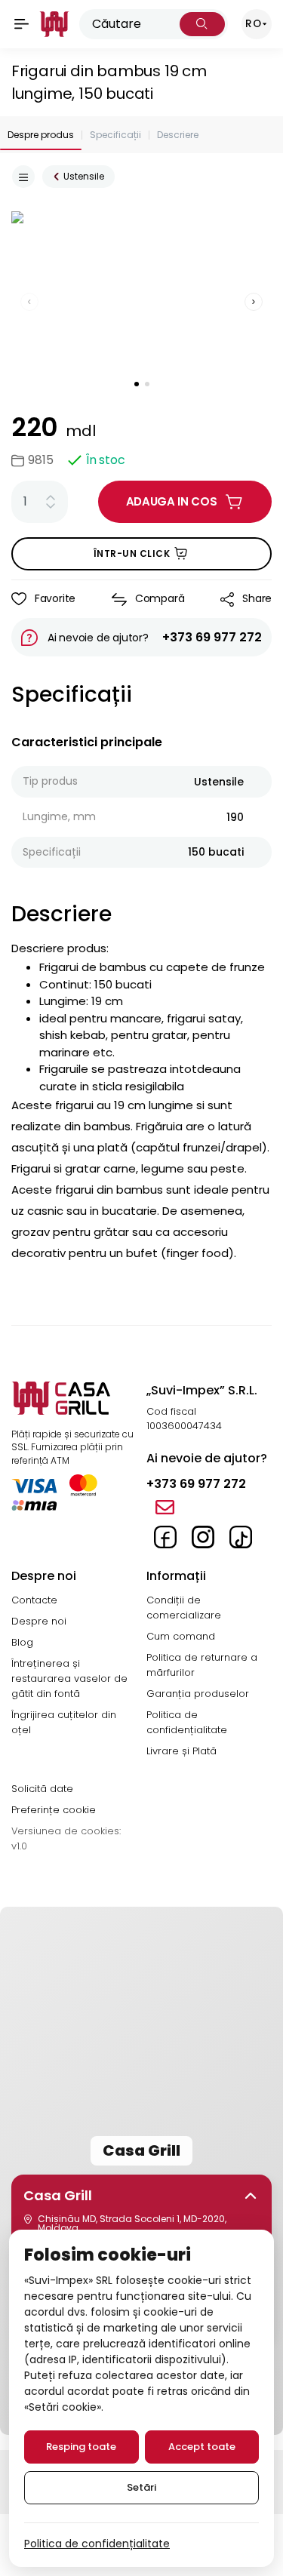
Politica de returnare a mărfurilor (202, 1665)
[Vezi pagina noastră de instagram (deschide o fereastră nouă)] (203, 1537)
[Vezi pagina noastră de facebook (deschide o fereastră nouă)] (165, 1537)
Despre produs (41, 135)
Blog (22, 1642)
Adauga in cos (172, 501)
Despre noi (39, 1621)
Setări (141, 2487)
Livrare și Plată (181, 1751)
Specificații (115, 135)
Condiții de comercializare (184, 1608)
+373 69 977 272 (212, 637)
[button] (142, 2196)
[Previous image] (29, 302)
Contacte (34, 1600)
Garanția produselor (198, 1694)
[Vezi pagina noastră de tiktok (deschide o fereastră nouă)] (241, 1537)
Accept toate (202, 2447)
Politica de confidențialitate (187, 1722)
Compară (160, 598)
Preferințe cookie (54, 1810)
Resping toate (81, 2447)
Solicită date (42, 1789)
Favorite (55, 598)
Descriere (178, 135)
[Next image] (254, 302)
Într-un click (132, 553)
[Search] (202, 24)
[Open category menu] (23, 177)
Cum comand (181, 1636)
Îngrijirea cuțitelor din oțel (64, 1722)
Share (257, 598)
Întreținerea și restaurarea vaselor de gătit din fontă (69, 1678)
